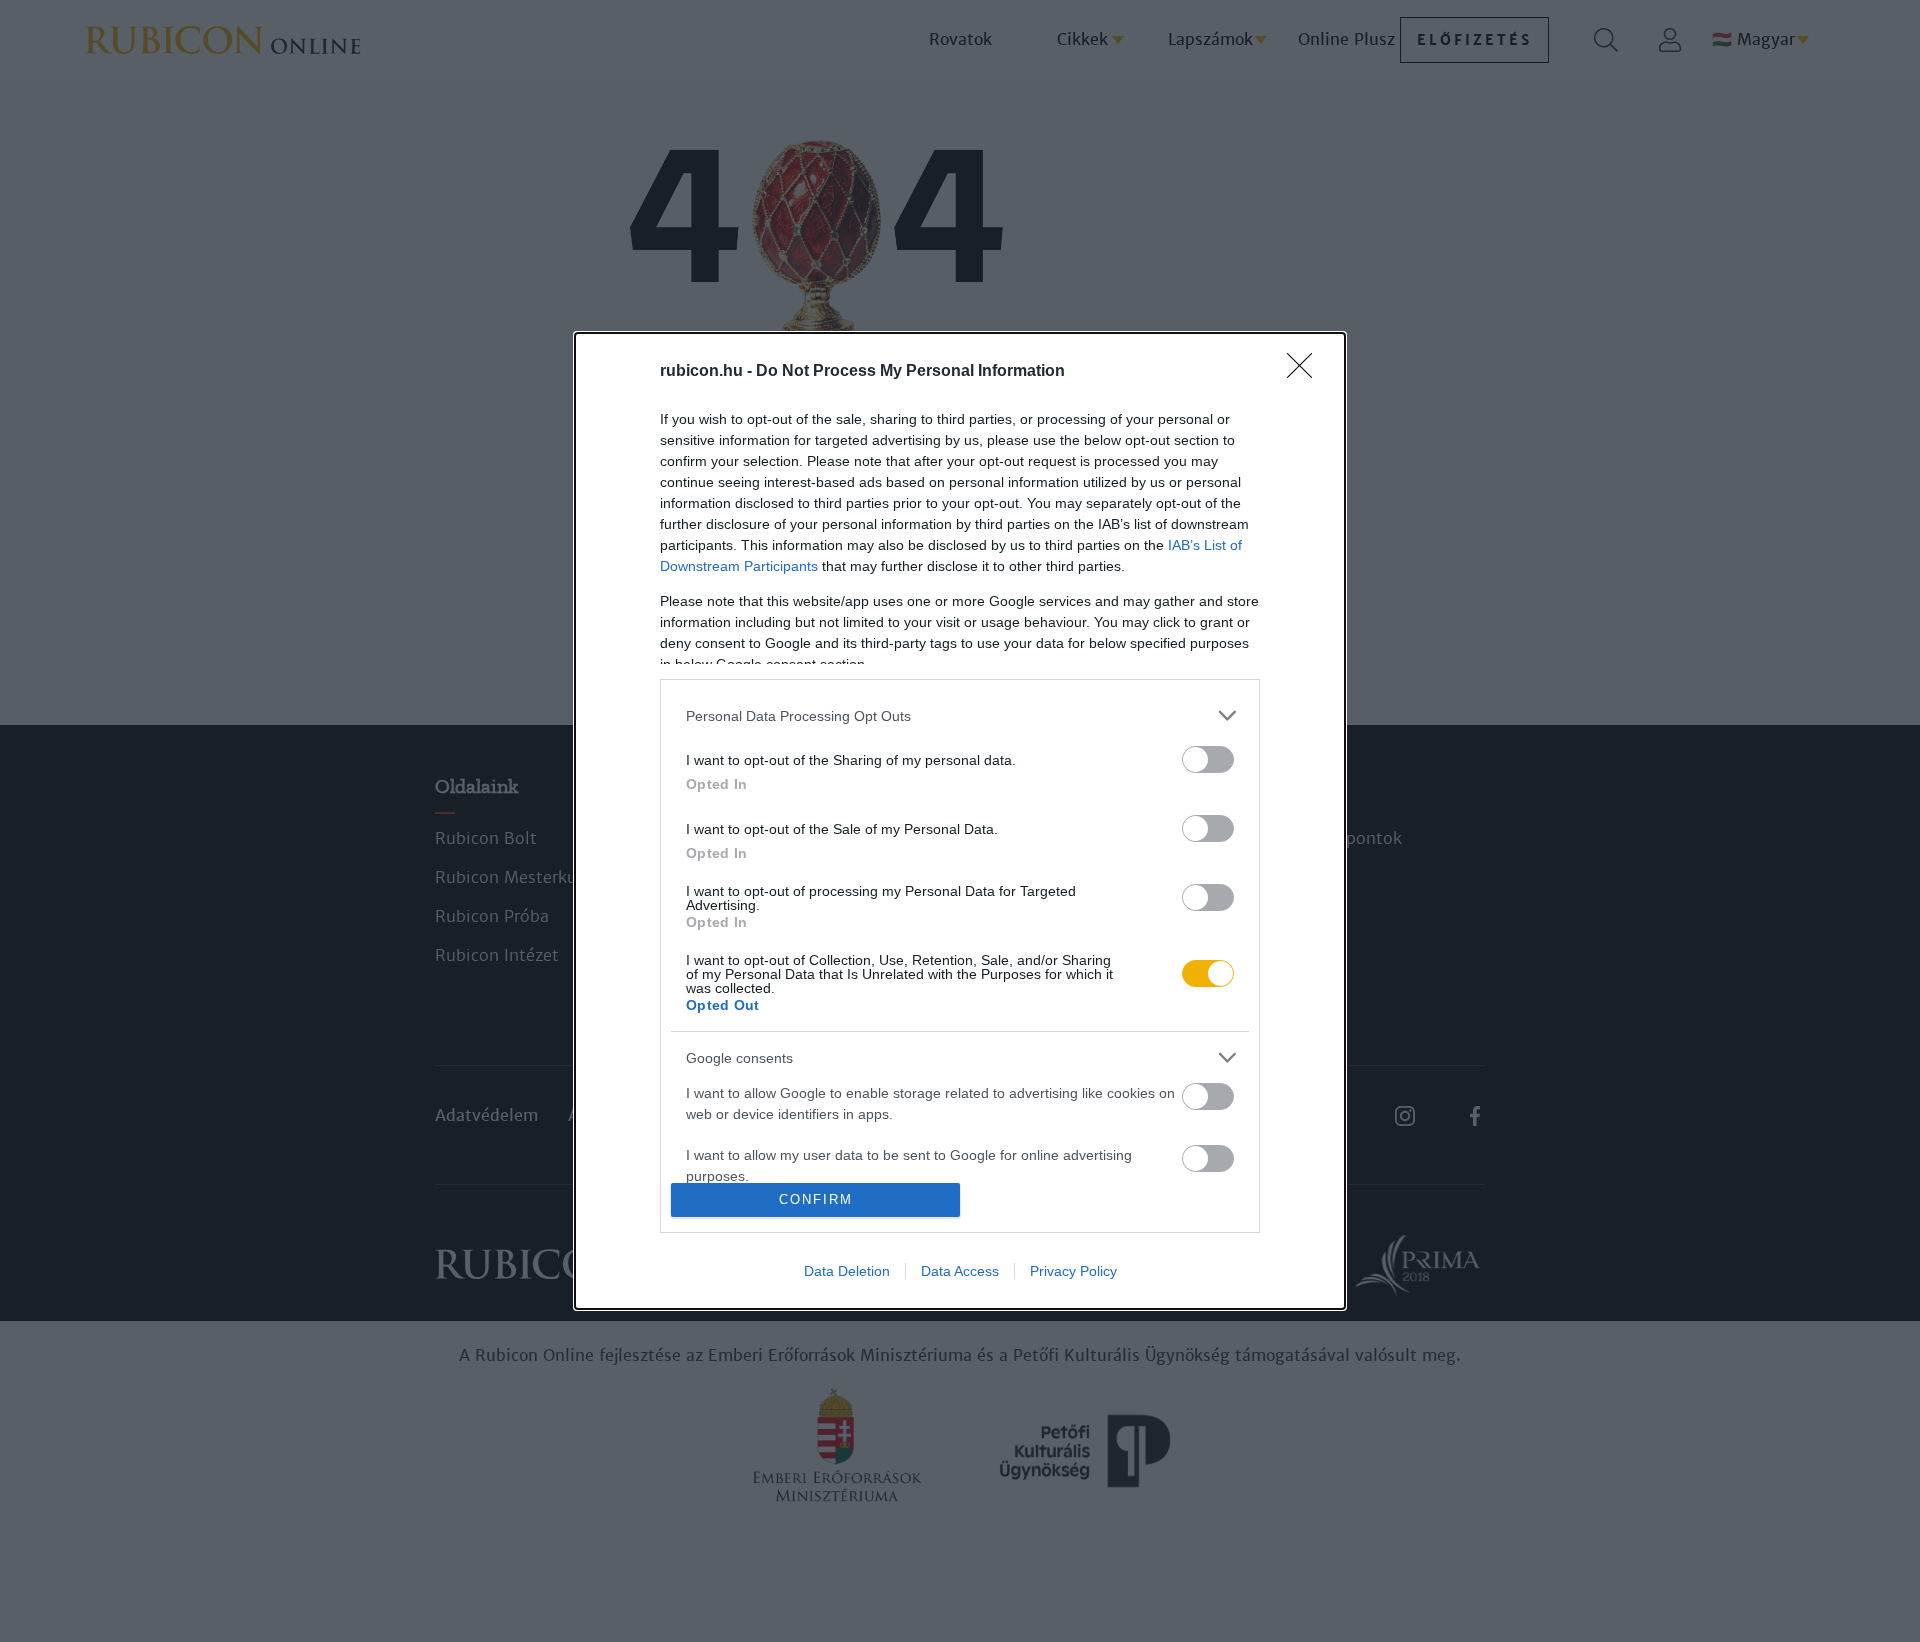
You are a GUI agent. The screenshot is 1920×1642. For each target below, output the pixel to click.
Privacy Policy (1073, 1271)
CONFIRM (816, 1199)
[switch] (1208, 759)
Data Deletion (847, 1271)
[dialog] (960, 821)
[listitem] (960, 715)
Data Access (960, 1271)
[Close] (1306, 372)
